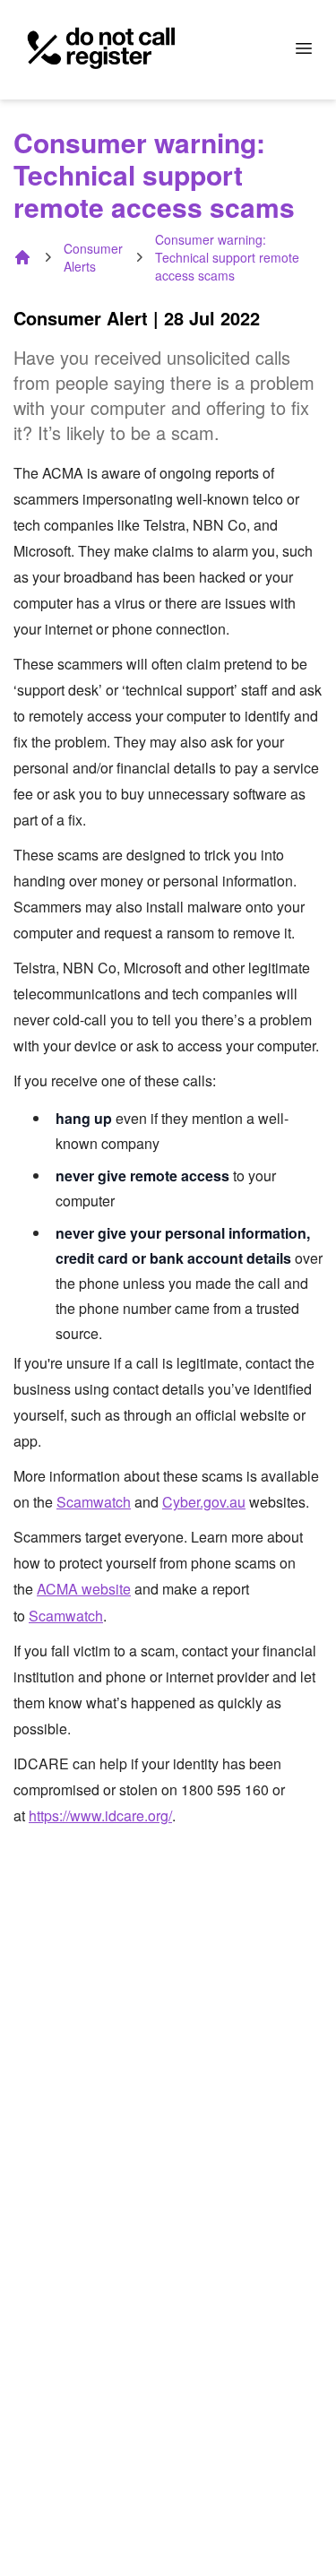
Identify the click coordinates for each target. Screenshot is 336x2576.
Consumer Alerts (93, 257)
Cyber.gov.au (204, 1502)
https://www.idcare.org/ (100, 1815)
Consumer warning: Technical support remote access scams (227, 257)
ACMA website (84, 1589)
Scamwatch (94, 1502)
